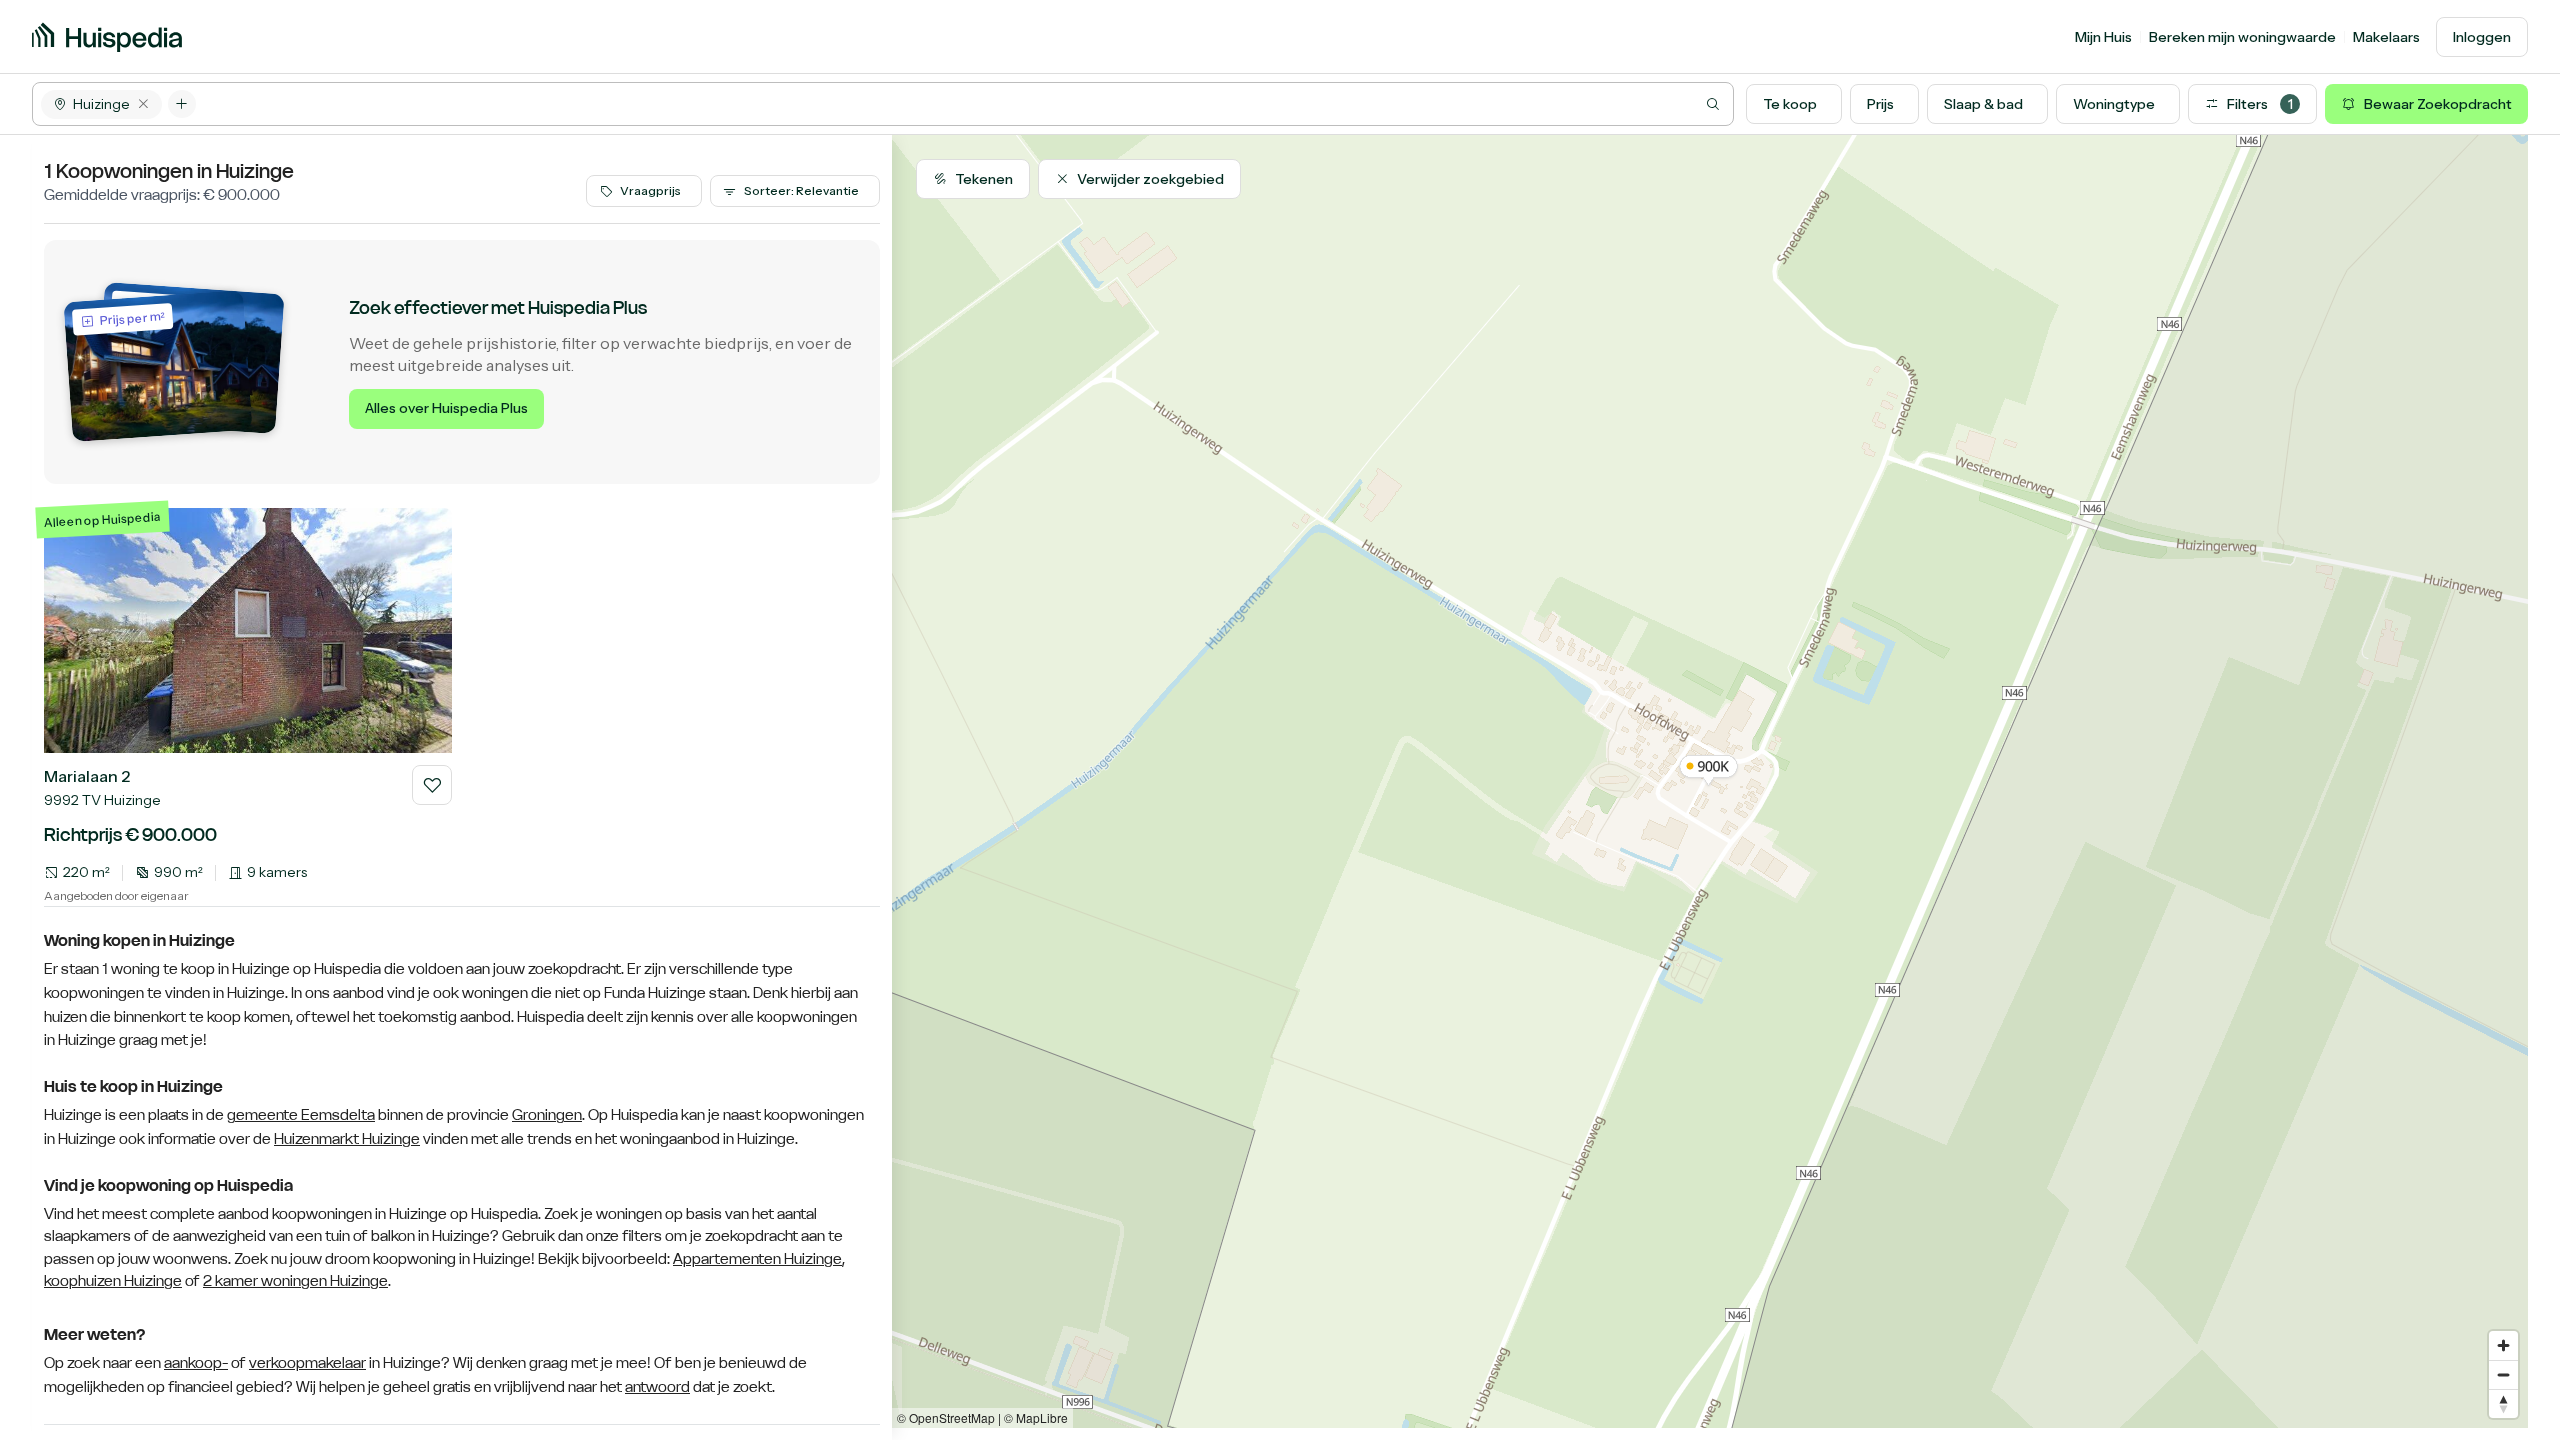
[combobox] (964, 104)
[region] (1710, 781)
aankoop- (196, 1363)
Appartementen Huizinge (757, 1258)
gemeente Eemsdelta (301, 1115)
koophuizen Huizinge (113, 1280)
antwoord (657, 1387)
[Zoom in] (2503, 1345)
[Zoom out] (2503, 1374)
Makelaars (2386, 37)
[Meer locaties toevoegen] (182, 104)
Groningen (547, 1115)
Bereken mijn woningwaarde (2242, 37)
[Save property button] (432, 785)
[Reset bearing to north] (2503, 1403)
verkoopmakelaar (307, 1363)
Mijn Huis (2103, 37)
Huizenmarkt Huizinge (347, 1139)
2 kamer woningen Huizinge (295, 1280)
